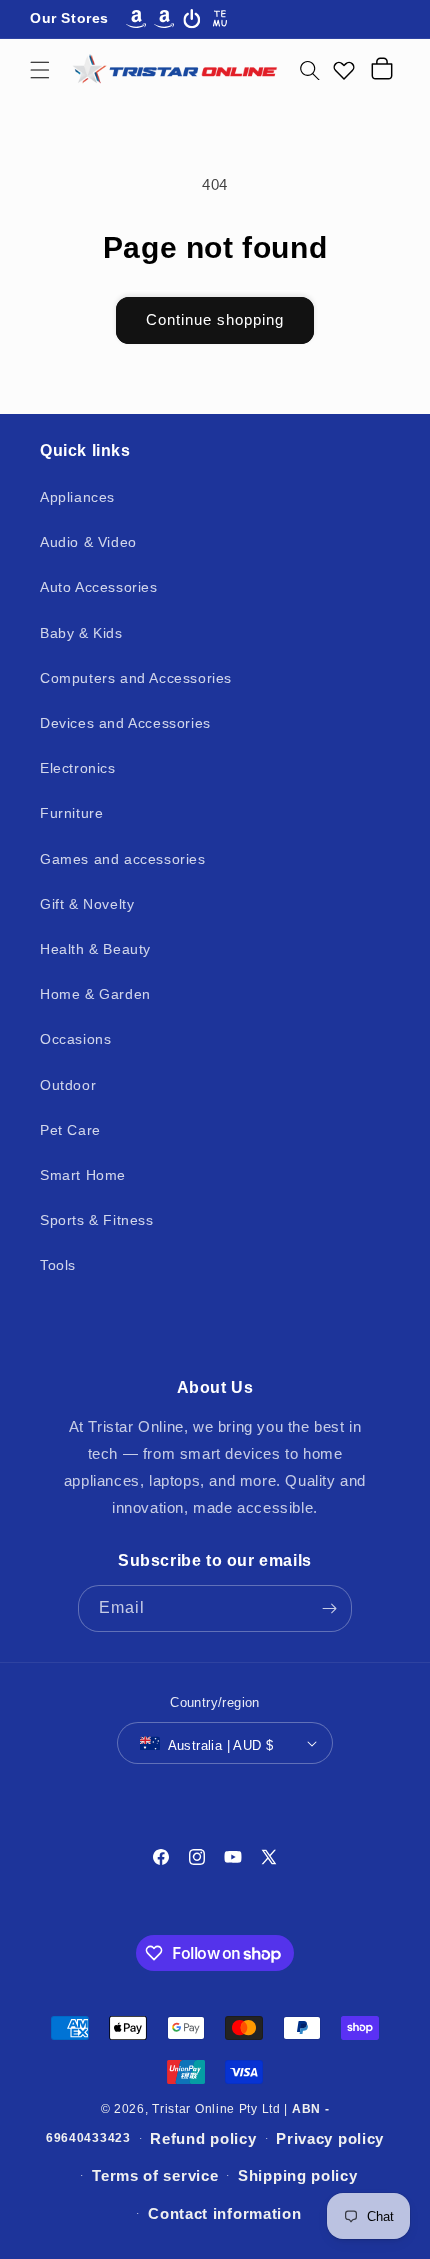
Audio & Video (88, 542)
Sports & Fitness (97, 1220)
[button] (40, 70)
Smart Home (83, 1175)
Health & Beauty (95, 949)
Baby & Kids (81, 633)
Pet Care (70, 1130)
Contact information (224, 2213)
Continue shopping (215, 319)
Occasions (75, 1039)
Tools (58, 1265)
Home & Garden (95, 994)
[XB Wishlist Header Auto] (344, 70)
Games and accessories (123, 859)
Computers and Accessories (136, 678)
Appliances (77, 497)
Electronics (78, 768)
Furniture (71, 813)
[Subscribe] (329, 1608)
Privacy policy (330, 2138)
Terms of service (155, 2175)
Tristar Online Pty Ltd (216, 2109)
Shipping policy (298, 2175)
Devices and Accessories (125, 723)
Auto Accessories (99, 587)
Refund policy (203, 2138)
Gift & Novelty (87, 904)
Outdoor (68, 1085)
